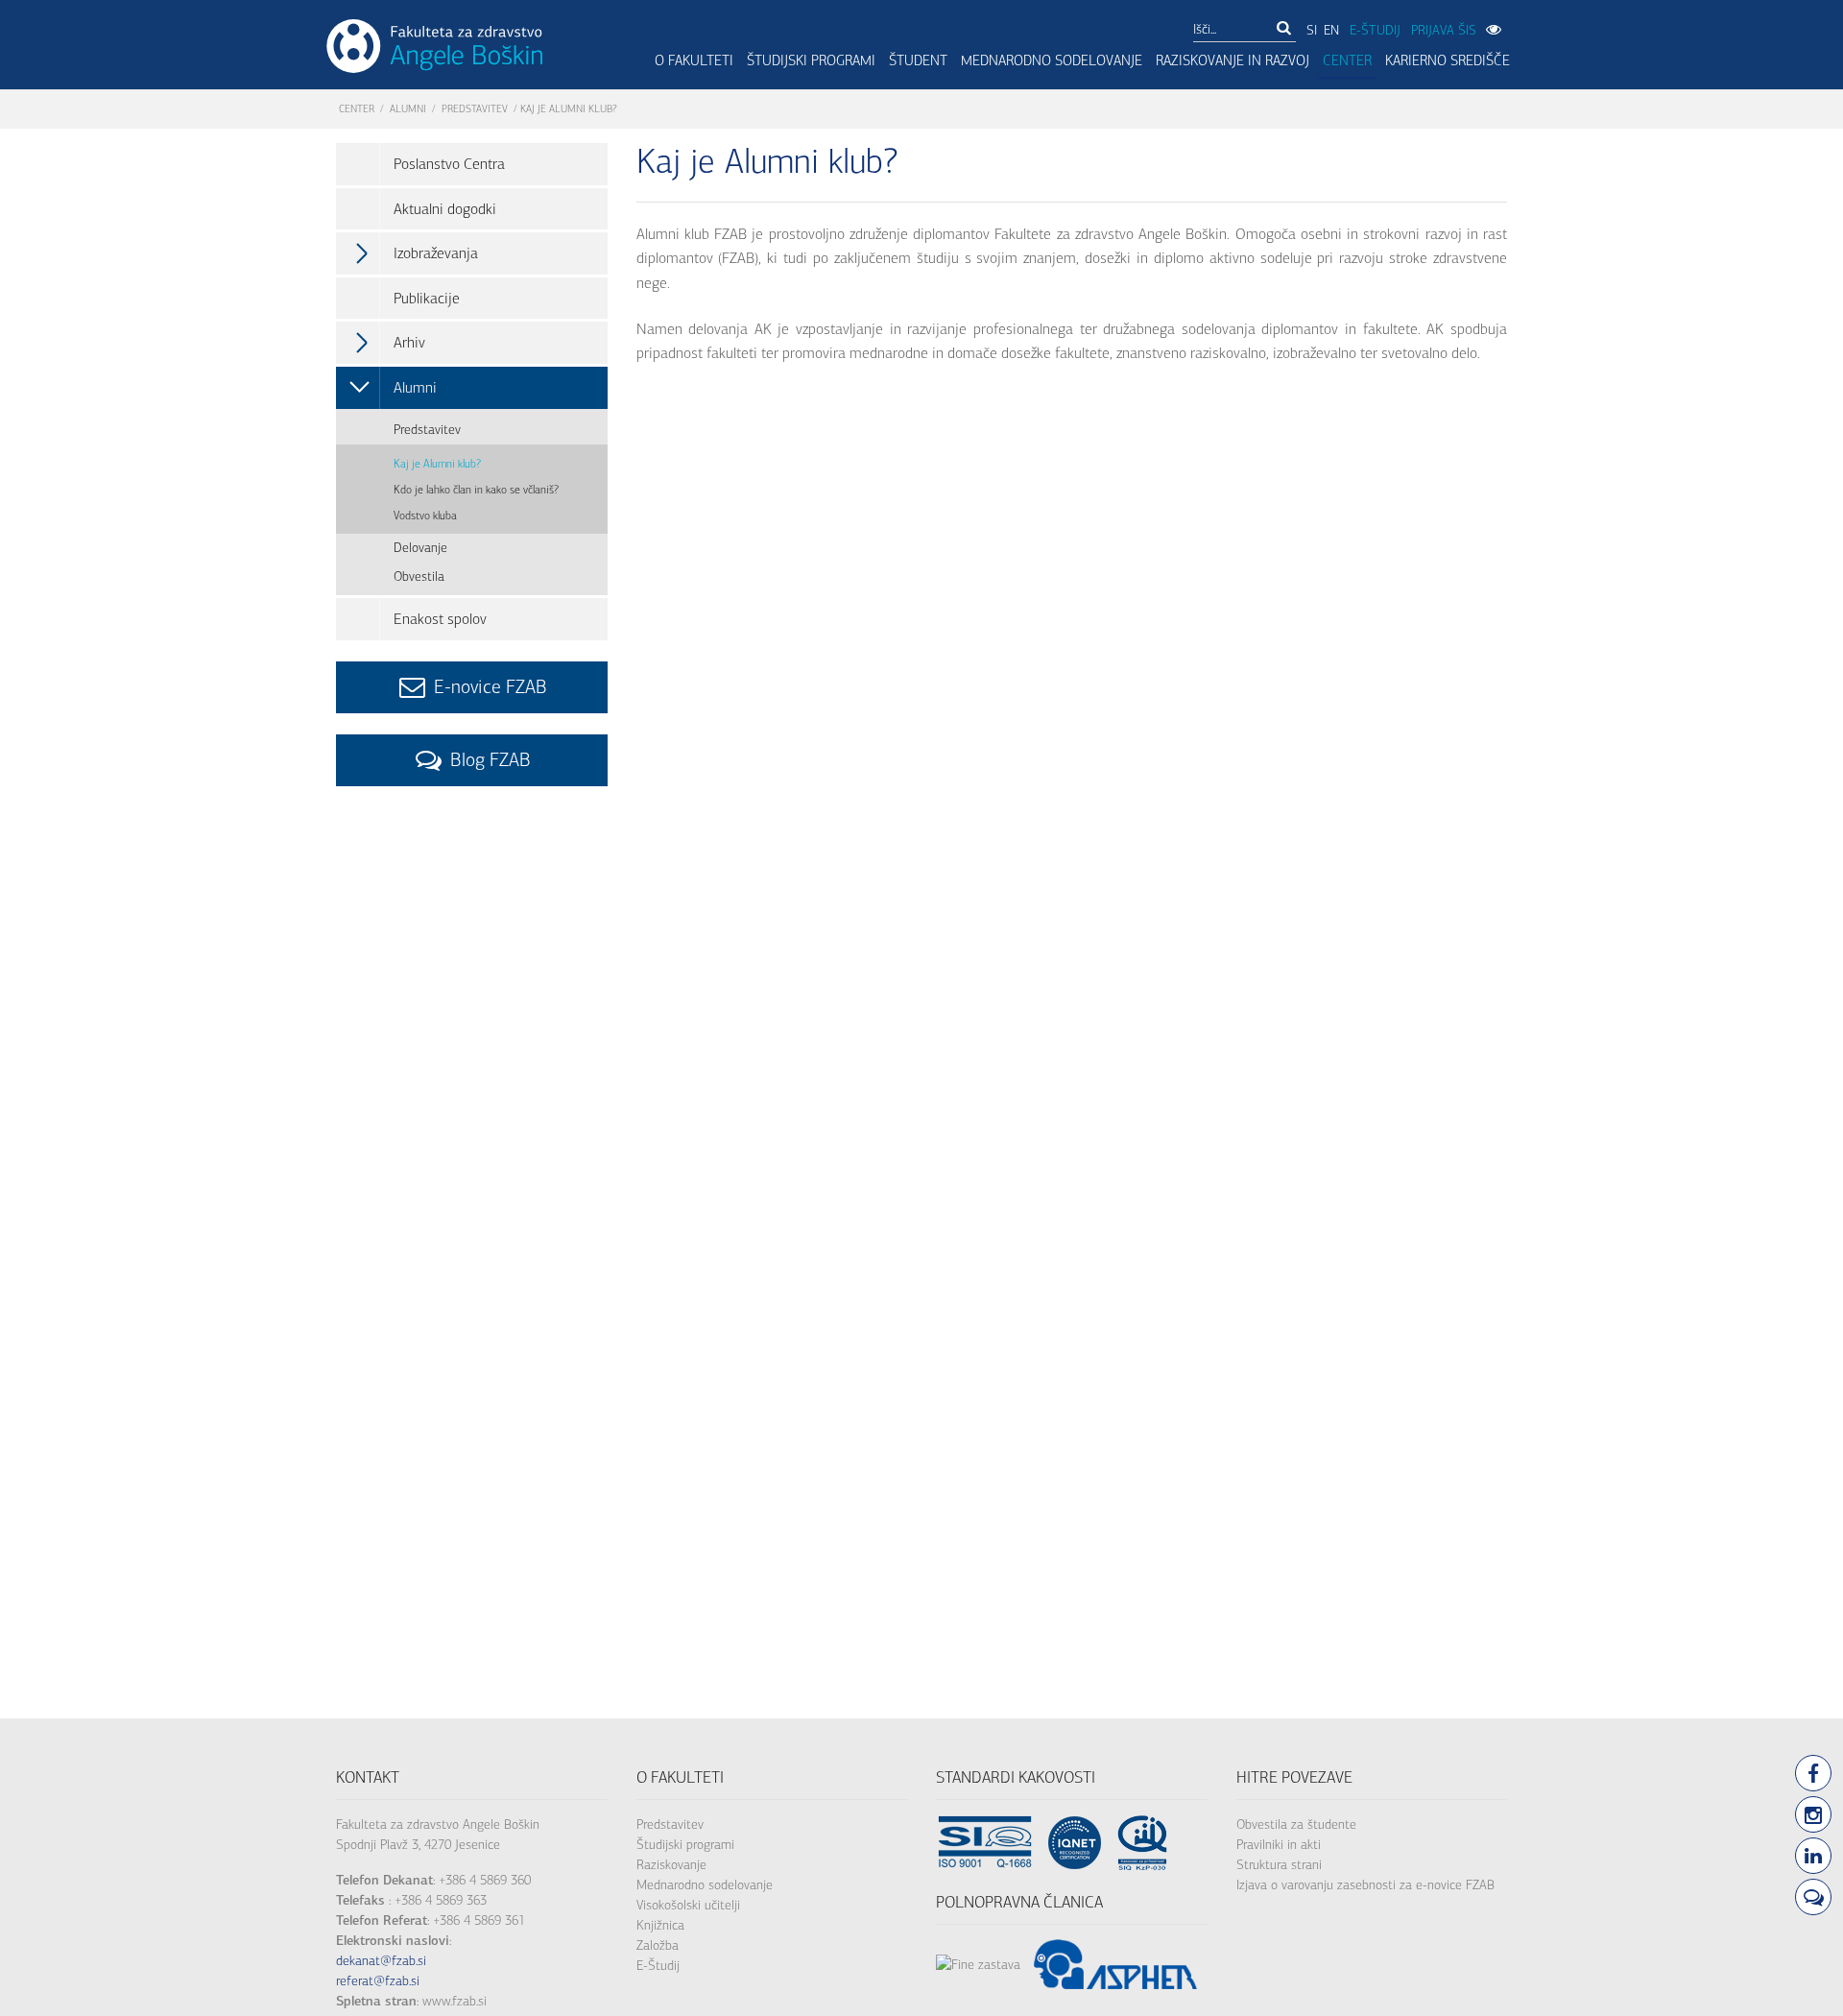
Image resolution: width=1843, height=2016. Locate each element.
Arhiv (409, 342)
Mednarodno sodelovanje (1052, 60)
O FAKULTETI (694, 60)
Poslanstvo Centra (449, 164)
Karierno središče (1448, 60)
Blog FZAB (488, 760)
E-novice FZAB (488, 687)
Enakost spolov (440, 619)
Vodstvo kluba (425, 516)
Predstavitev (475, 109)
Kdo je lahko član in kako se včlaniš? (476, 490)
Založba (658, 1945)
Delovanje (420, 548)
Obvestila (419, 576)
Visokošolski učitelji (688, 1905)
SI (1312, 30)
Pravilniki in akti (1279, 1845)
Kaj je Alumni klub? (437, 464)
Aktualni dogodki (445, 209)
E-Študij (658, 1966)
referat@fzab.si (378, 1981)
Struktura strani (1279, 1865)
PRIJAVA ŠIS (1444, 30)
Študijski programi (811, 60)
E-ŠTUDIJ (1375, 30)
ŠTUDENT (918, 60)
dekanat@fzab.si (381, 1961)
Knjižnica (660, 1925)
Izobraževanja (436, 253)
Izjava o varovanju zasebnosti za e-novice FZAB (1365, 1885)
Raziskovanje (671, 1865)
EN (1331, 30)
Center (1347, 60)
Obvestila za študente (1296, 1824)
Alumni (408, 109)
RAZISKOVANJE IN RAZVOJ (1233, 60)
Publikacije (427, 298)
